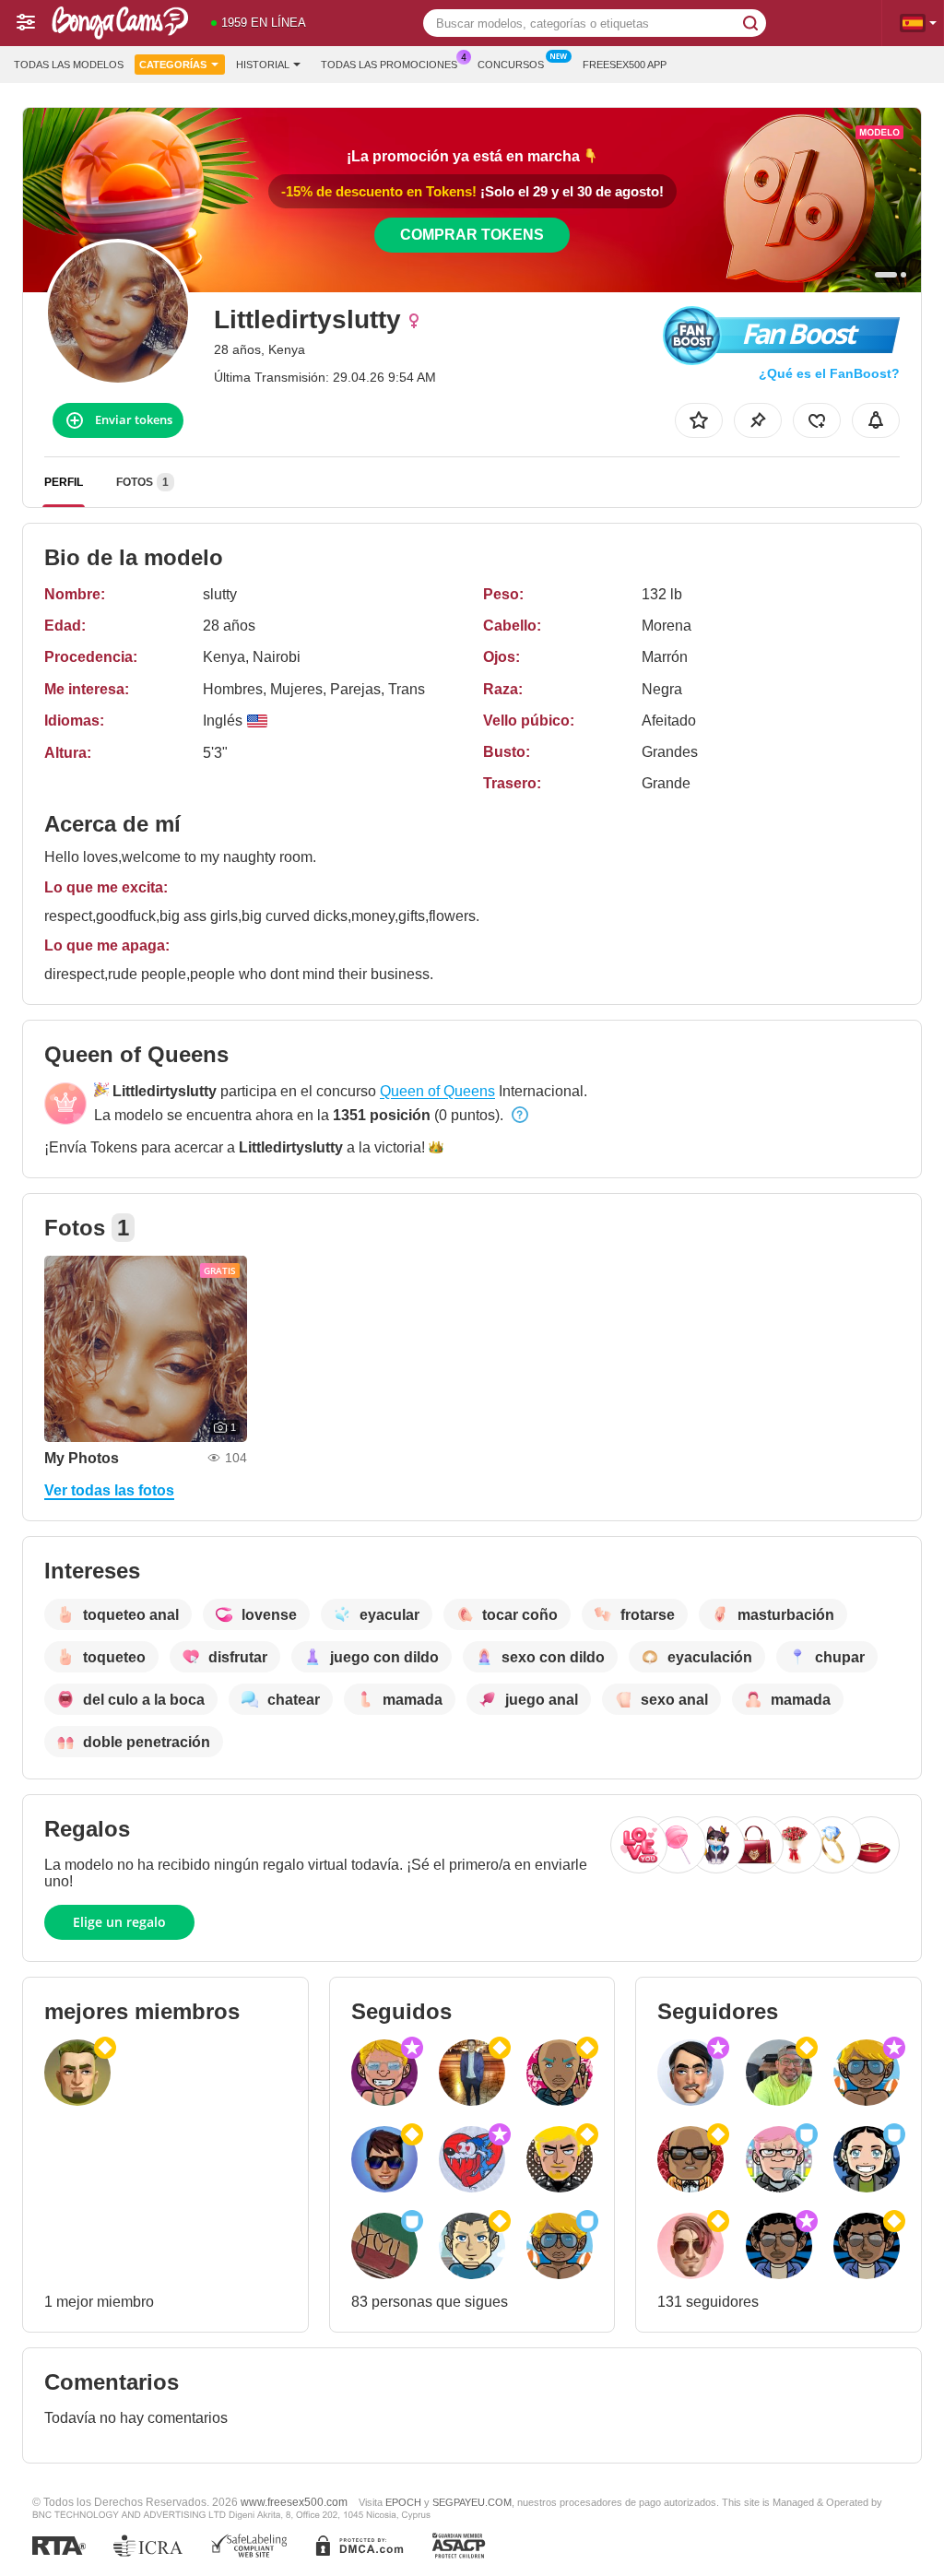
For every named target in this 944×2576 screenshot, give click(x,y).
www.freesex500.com (294, 2502)
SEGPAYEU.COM (472, 2502)
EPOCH (403, 2502)
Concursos (511, 65)
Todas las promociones (389, 65)
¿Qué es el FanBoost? (829, 373)
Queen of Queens (437, 1091)
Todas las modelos (69, 65)
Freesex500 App (625, 65)
